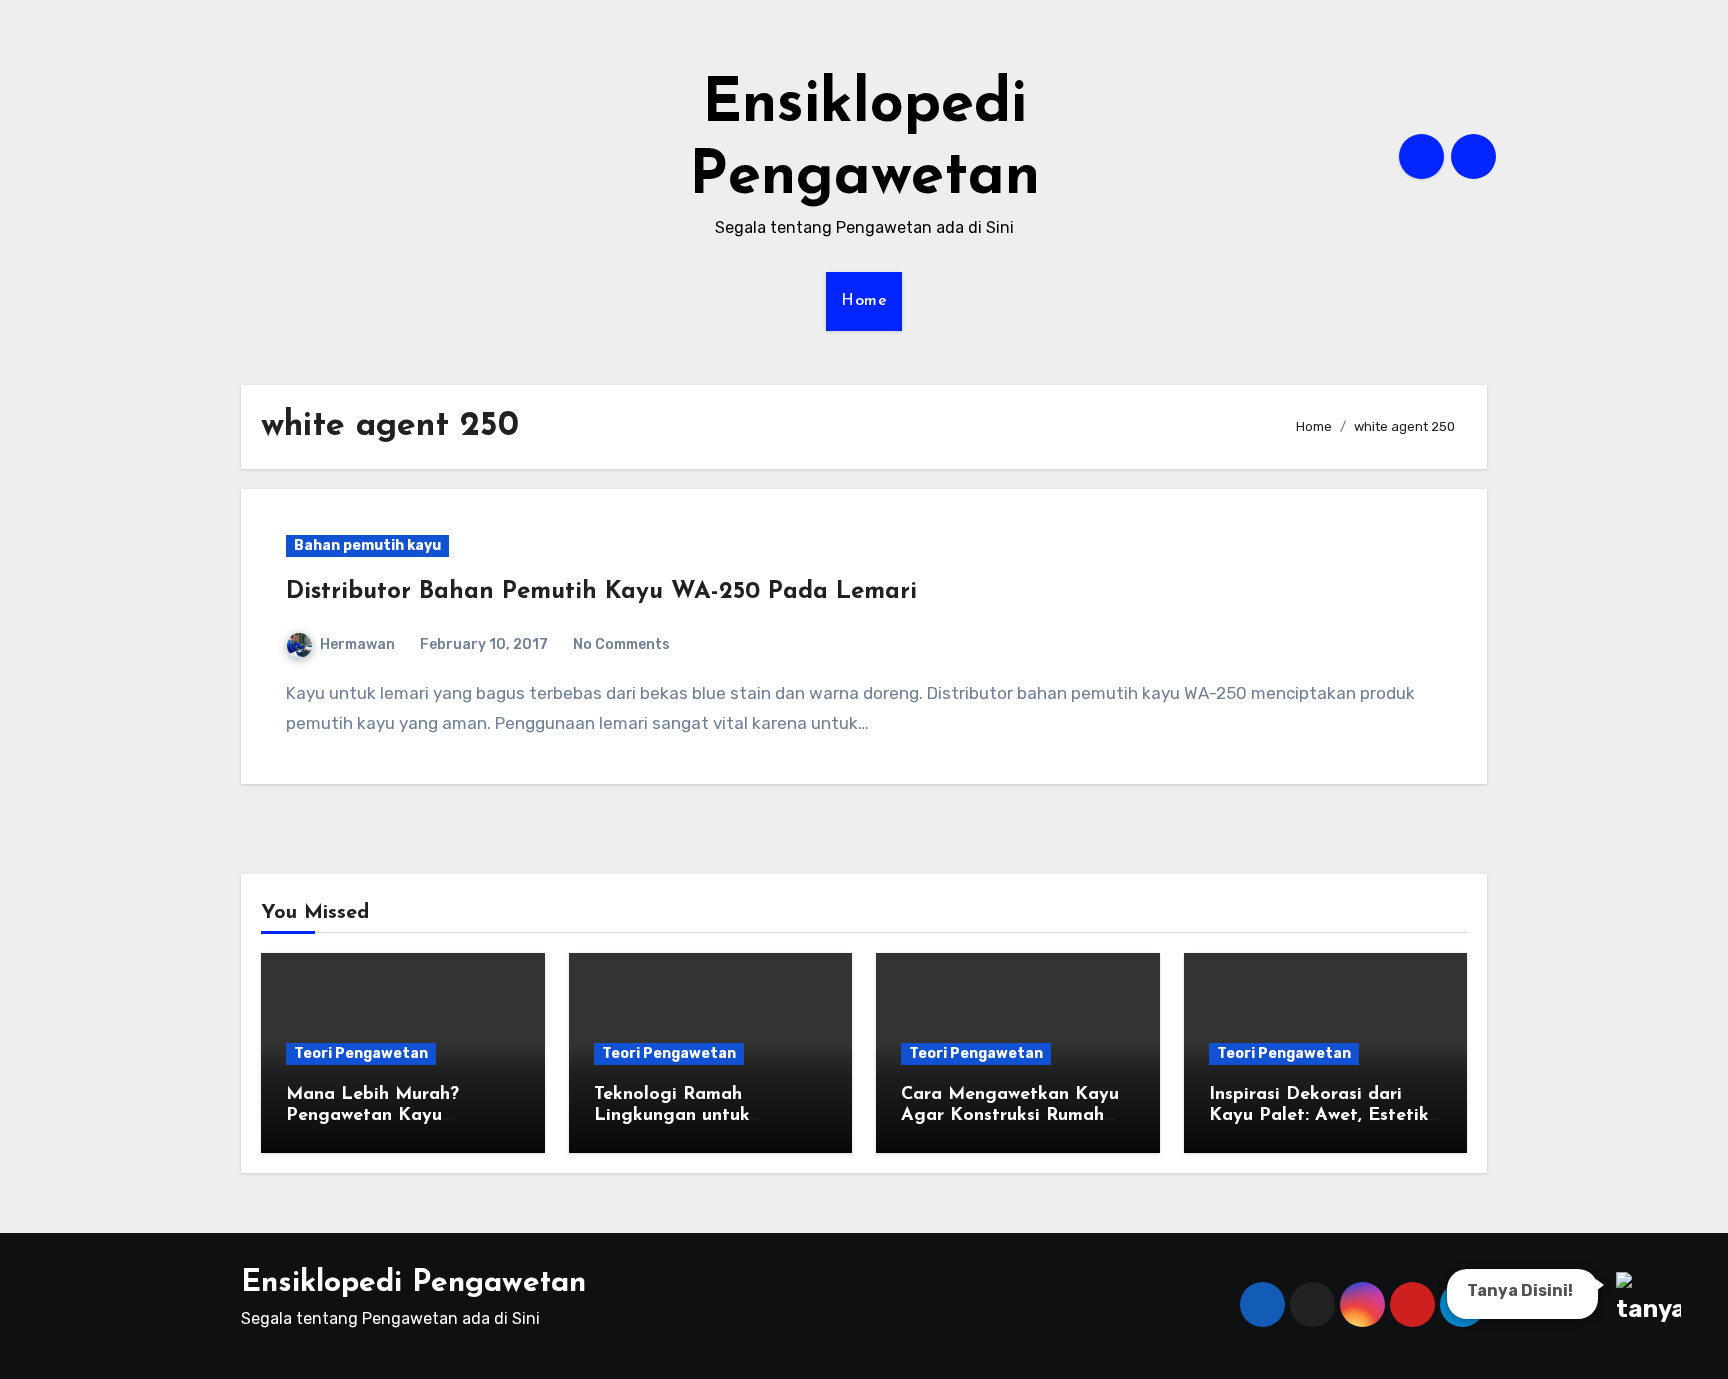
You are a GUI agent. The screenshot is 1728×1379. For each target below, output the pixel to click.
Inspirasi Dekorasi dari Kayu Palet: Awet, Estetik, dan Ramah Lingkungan (1321, 1116)
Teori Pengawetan (361, 1053)
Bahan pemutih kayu (367, 545)
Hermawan (357, 644)
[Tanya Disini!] (1645, 1299)
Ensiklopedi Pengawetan (413, 1283)
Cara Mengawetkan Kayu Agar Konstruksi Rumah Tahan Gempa (1010, 1116)
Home (864, 301)
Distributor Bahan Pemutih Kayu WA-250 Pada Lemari (601, 592)
